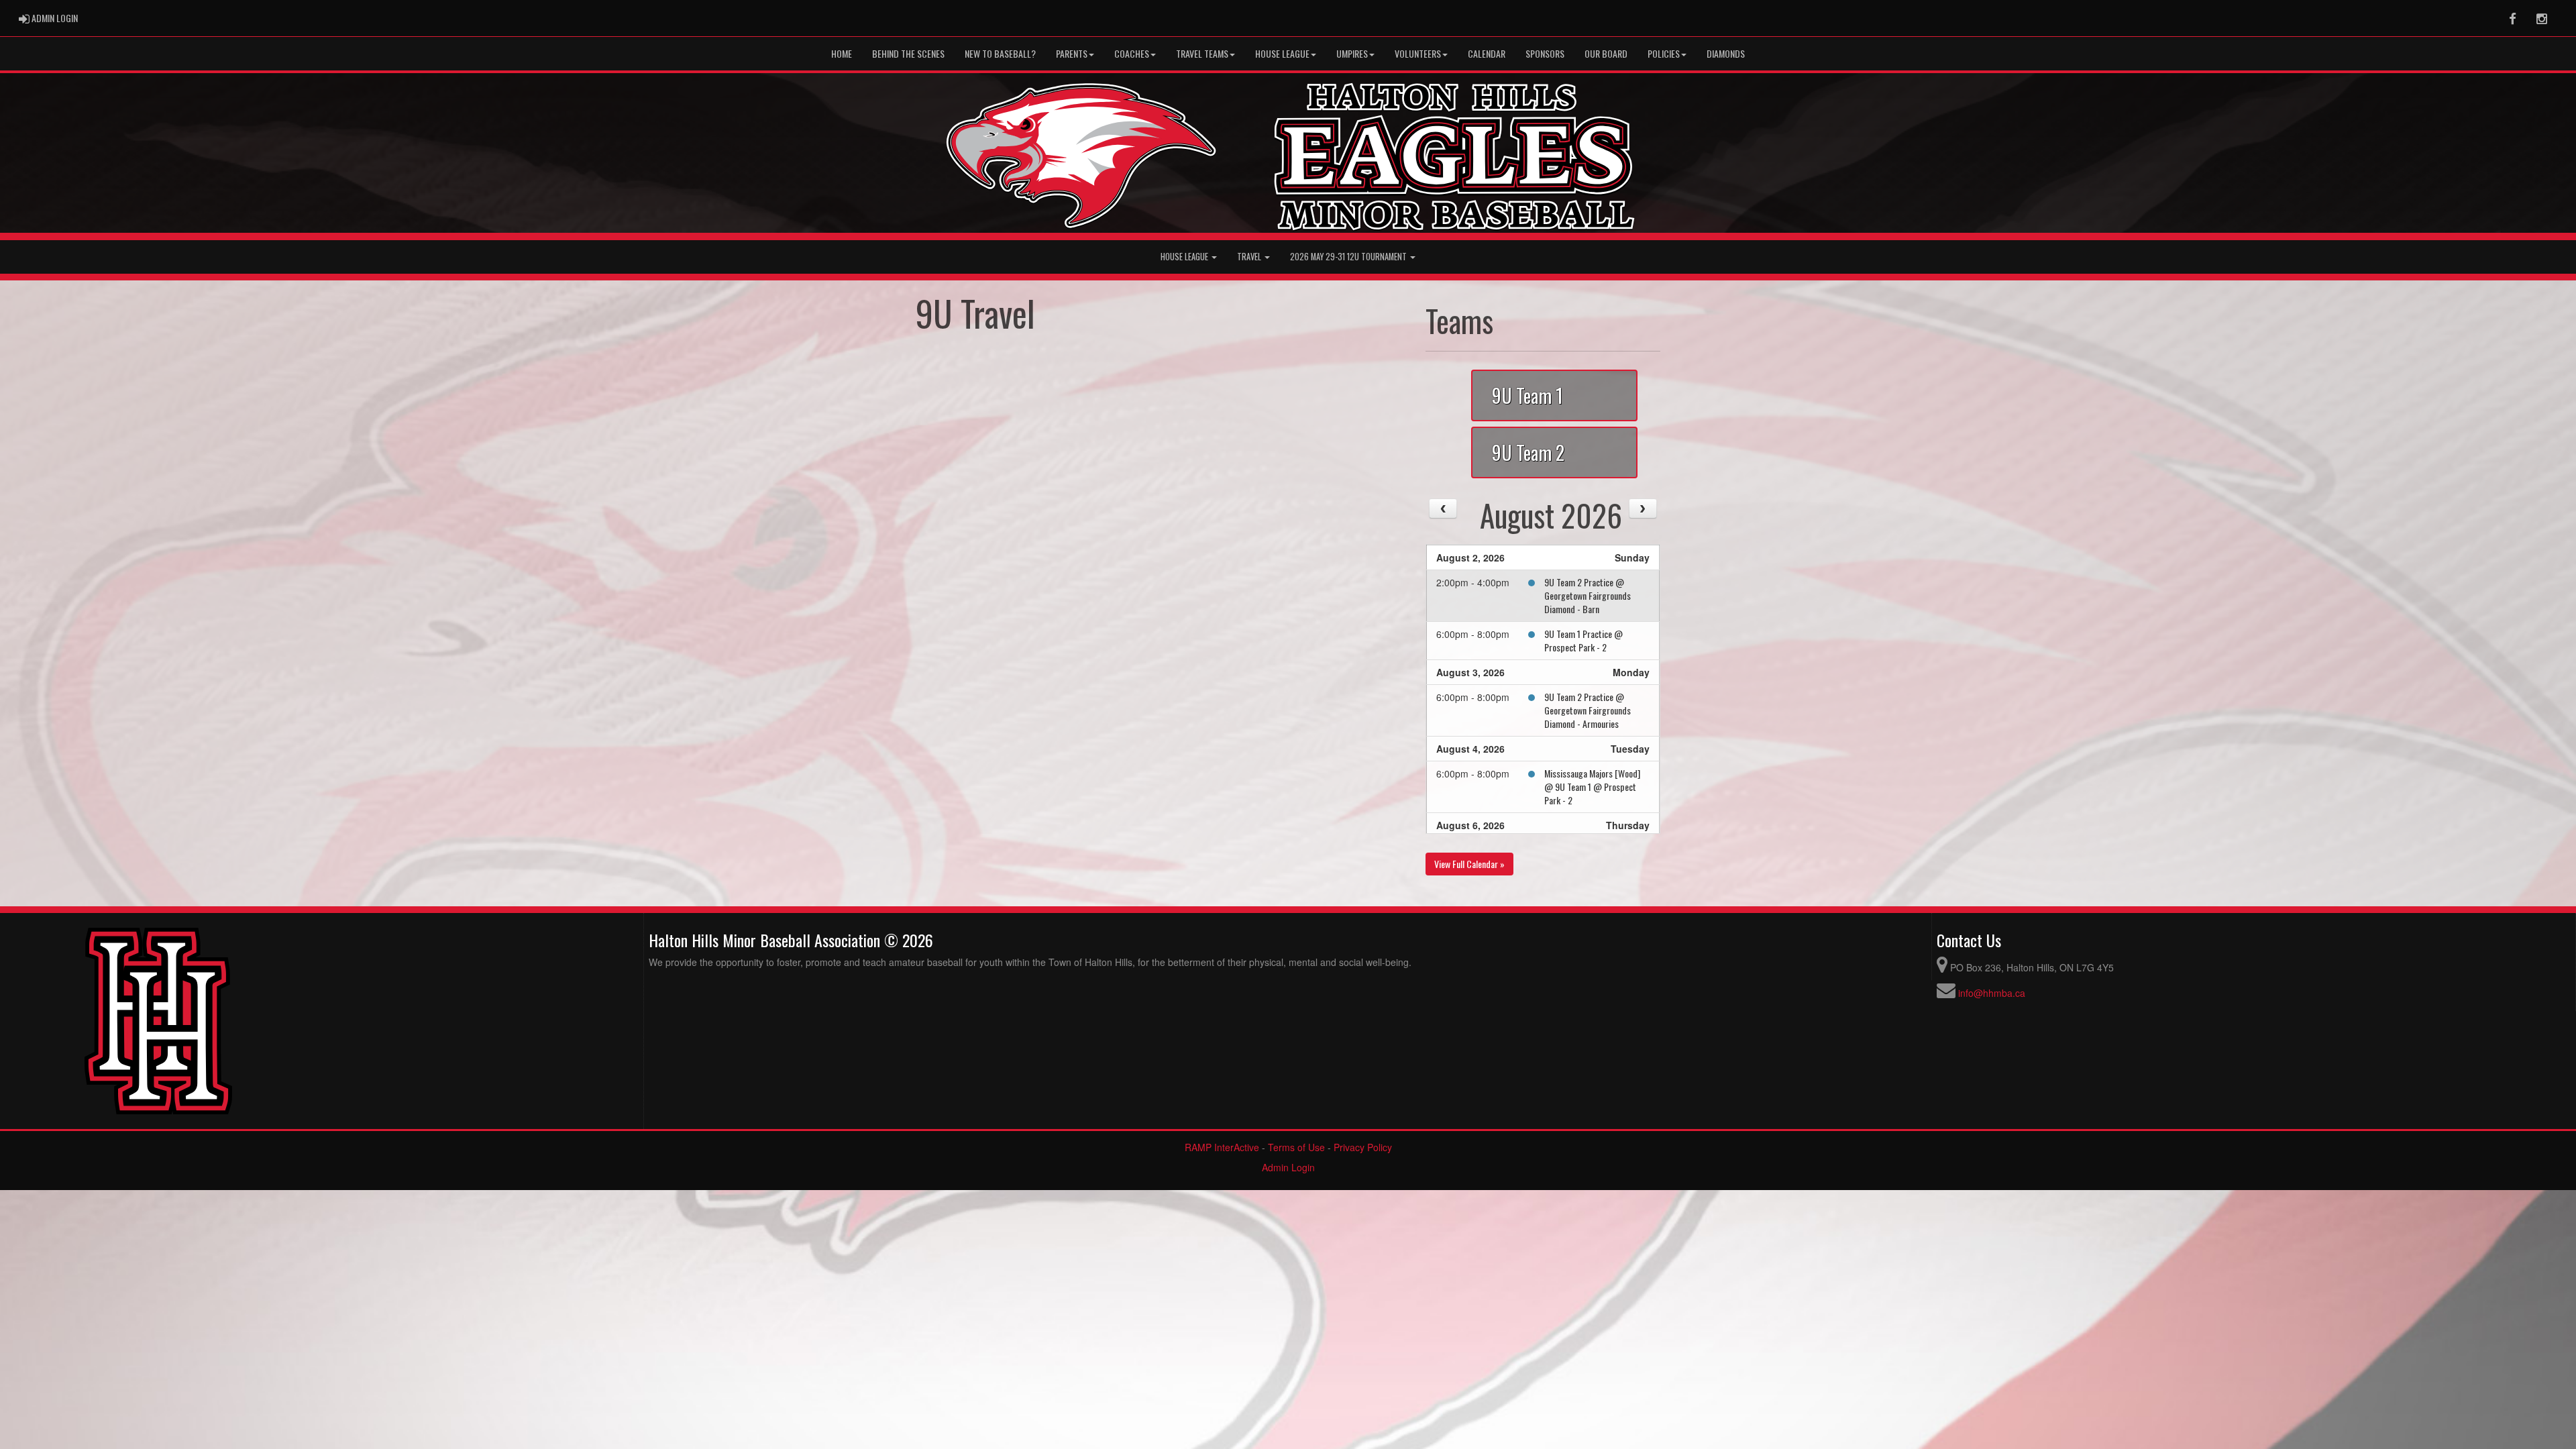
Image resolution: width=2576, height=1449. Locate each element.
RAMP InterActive (1222, 1147)
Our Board (1606, 53)
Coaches (1132, 53)
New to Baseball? (1000, 53)
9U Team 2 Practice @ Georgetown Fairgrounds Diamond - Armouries (1588, 710)
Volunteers (1418, 53)
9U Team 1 (1527, 395)
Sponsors (1545, 53)
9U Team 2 (1528, 452)
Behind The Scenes (908, 53)
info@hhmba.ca (1992, 993)
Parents (1072, 53)
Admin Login (1288, 1167)
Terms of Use (1296, 1147)
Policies (1664, 53)
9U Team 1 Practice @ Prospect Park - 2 (1584, 640)
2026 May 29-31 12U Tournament (1349, 257)
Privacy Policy (1363, 1147)
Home (842, 53)
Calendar (1487, 53)
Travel (1250, 257)
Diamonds (1726, 53)
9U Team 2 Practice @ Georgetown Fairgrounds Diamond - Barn (1588, 595)
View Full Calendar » (1469, 864)
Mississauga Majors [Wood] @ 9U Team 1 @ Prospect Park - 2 (1592, 787)
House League (1282, 53)
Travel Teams (1202, 53)
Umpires (1352, 53)
